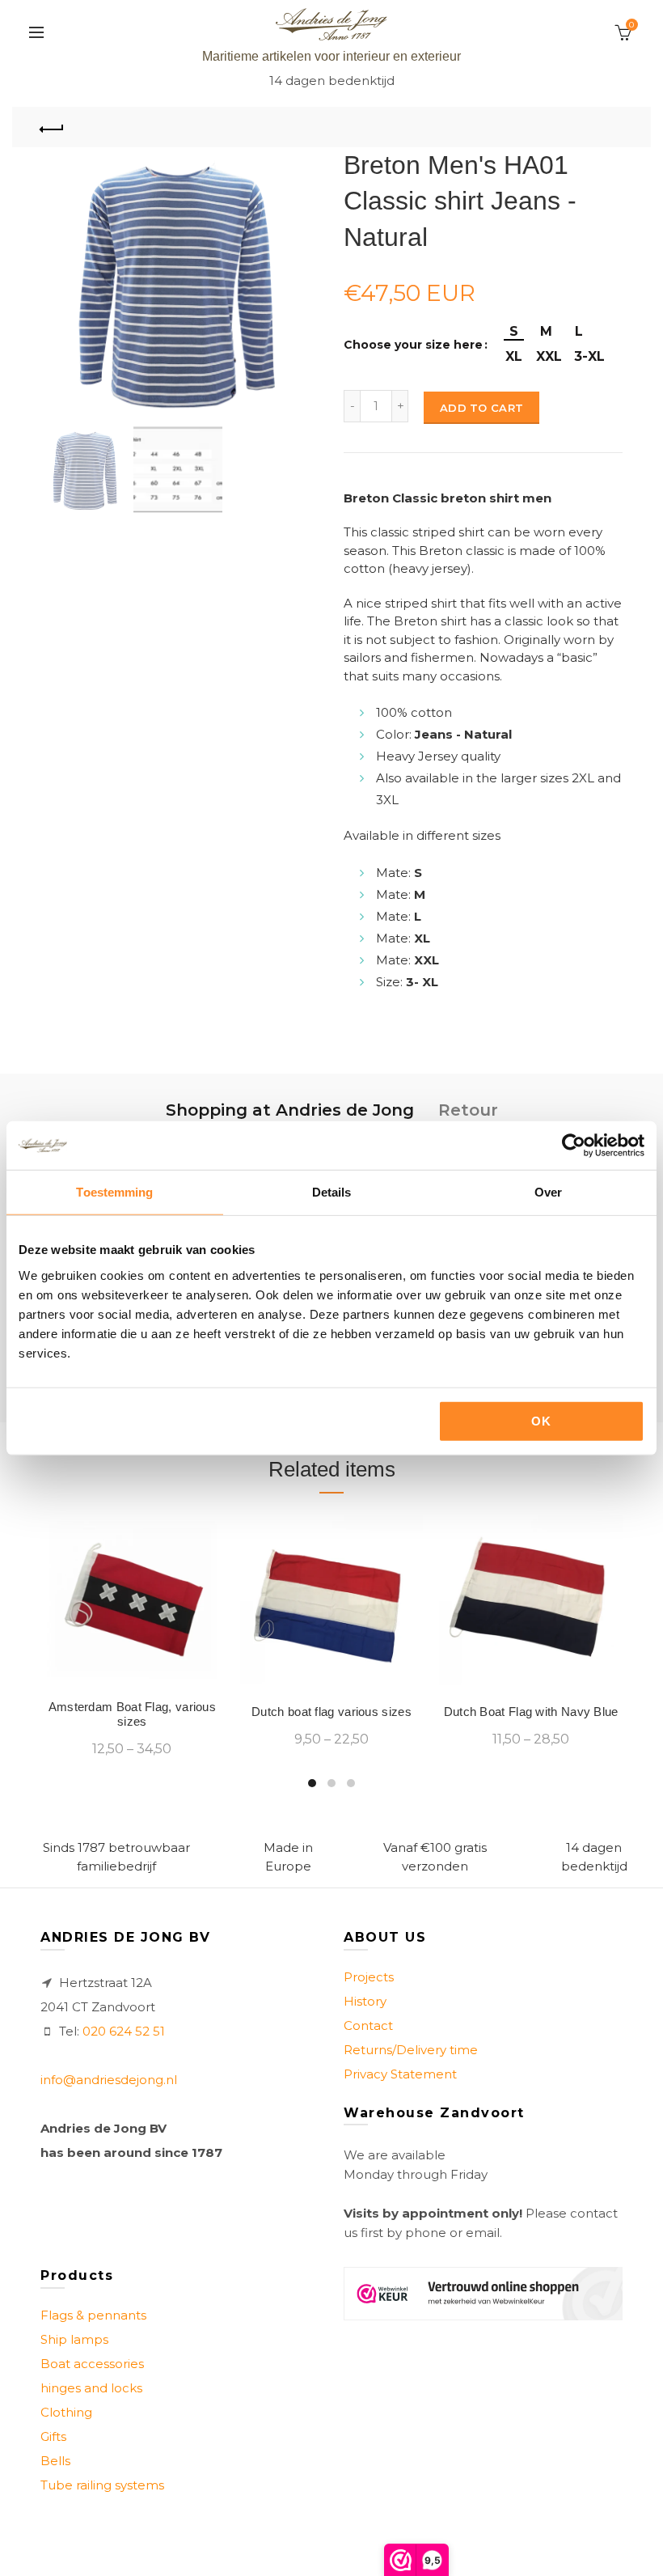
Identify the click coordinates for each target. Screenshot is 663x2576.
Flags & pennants (93, 2315)
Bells (55, 2461)
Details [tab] (332, 1192)
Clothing (66, 2412)
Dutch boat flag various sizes (331, 1712)
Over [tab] (548, 1192)
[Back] (53, 127)
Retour (468, 1110)
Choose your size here (413, 345)
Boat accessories (92, 2364)
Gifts (53, 2436)
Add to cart (481, 408)
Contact (368, 2025)
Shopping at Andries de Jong (290, 1110)
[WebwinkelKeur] (483, 2294)
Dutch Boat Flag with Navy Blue (531, 1712)
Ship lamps (74, 2339)
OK (541, 1420)
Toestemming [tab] (114, 1192)
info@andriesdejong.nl (109, 2080)
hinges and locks (91, 2388)
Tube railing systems (102, 2485)
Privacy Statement (400, 2074)
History (365, 2001)
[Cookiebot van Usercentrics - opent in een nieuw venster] (574, 1146)
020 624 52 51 (124, 2031)
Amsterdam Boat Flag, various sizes (132, 1714)
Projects (369, 1977)
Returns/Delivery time (411, 2050)
